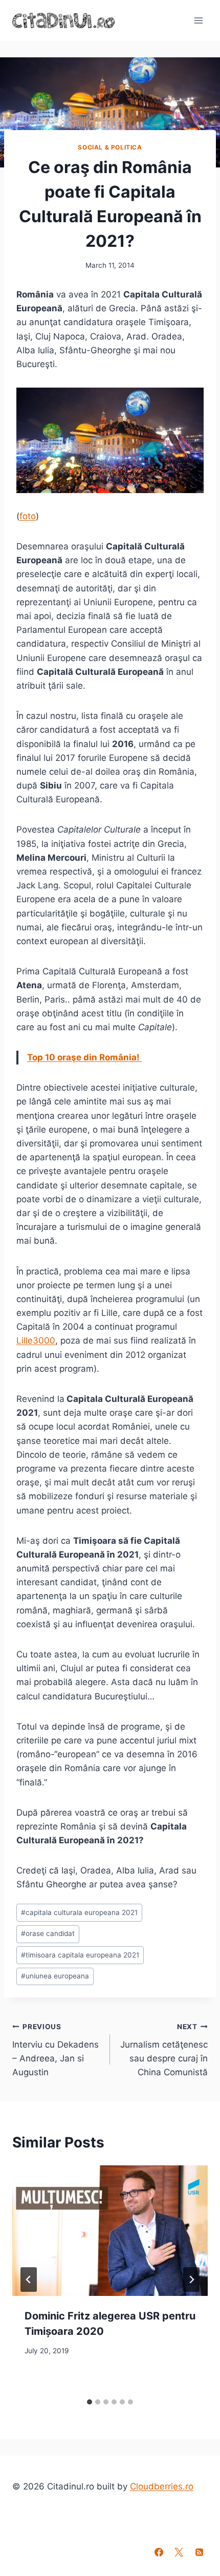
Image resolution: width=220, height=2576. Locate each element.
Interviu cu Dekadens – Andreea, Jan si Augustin (56, 2050)
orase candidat (48, 1933)
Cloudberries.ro (162, 2486)
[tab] (90, 2402)
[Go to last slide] (29, 2280)
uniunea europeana (55, 1976)
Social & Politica (110, 147)
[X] (179, 2552)
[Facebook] (159, 2552)
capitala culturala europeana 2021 (79, 1912)
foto (28, 516)
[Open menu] (198, 20)
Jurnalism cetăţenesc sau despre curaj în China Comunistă (164, 2050)
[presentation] (110, 2231)
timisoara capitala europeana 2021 (80, 1955)
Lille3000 (36, 1340)
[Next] (191, 2280)
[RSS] (199, 2552)
